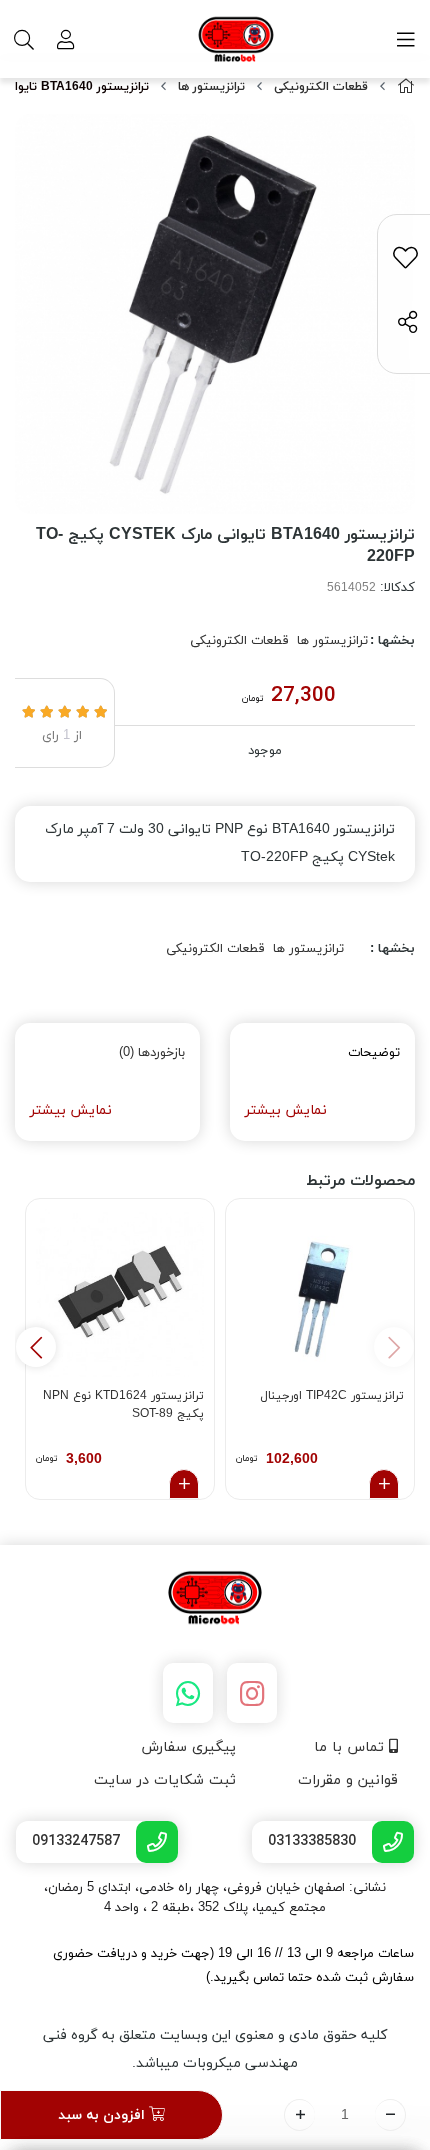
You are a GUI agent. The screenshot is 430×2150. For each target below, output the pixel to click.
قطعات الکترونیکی (321, 87)
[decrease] (390, 2115)
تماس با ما (351, 1747)
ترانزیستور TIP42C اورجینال (332, 1396)
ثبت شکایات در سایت (165, 1780)
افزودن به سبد (103, 2115)
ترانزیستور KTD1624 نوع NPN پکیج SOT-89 (123, 1405)
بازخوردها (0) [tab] (152, 1053)
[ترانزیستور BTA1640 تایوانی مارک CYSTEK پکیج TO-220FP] (215, 1599)
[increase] (299, 2115)
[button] (36, 1347)
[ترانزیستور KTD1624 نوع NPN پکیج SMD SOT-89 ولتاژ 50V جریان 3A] (120, 1293)
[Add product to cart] (384, 1484)
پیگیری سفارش (188, 1747)
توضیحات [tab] (374, 1053)
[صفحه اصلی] (406, 87)
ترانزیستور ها (211, 87)
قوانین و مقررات (348, 1780)
